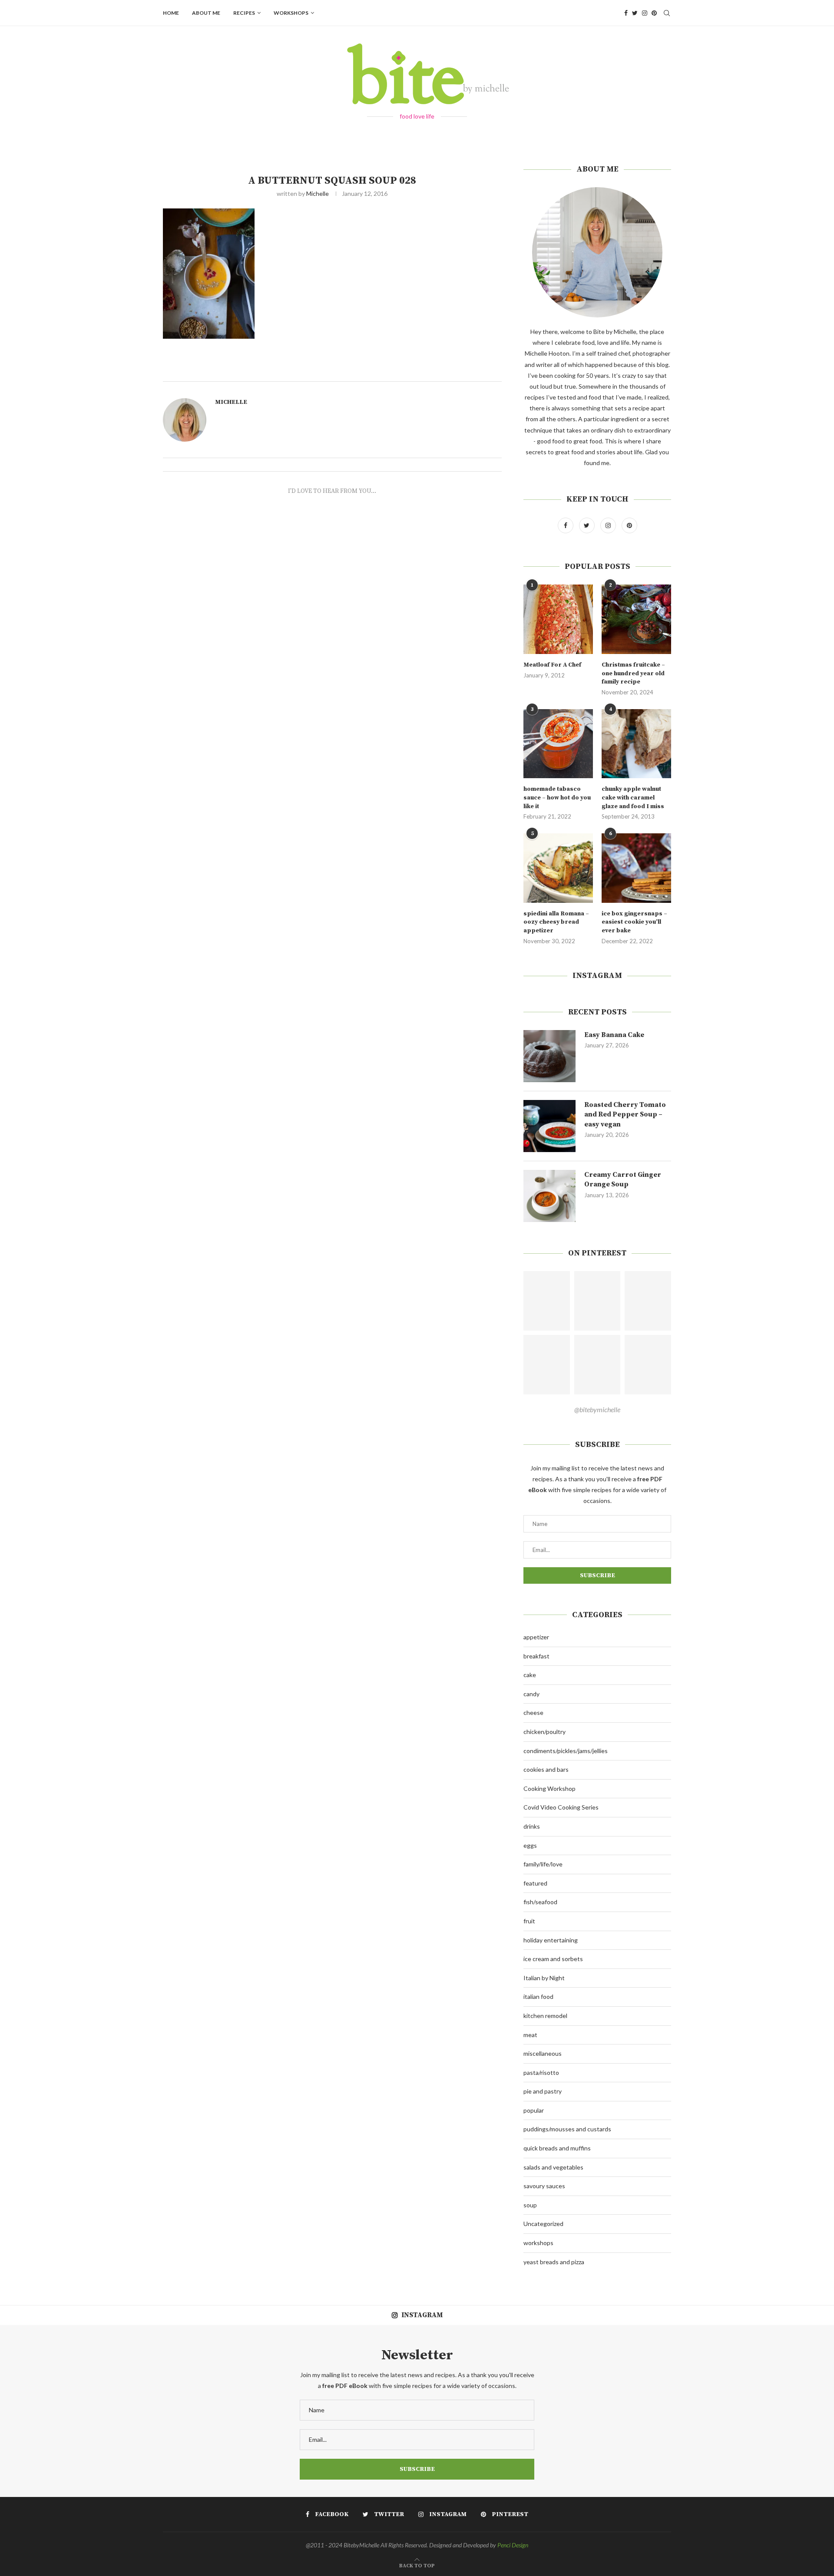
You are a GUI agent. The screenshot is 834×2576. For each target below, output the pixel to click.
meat (530, 2035)
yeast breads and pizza (554, 2262)
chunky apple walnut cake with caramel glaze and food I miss (633, 798)
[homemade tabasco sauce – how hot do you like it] (558, 744)
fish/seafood (540, 1902)
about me (206, 13)
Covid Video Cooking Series (561, 1807)
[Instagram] (645, 13)
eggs (530, 1845)
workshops (291, 13)
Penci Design (513, 2545)
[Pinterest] (654, 13)
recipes (244, 13)
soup (530, 2205)
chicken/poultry (544, 1732)
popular (534, 2110)
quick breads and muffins (557, 2148)
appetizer (536, 1637)
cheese (533, 1712)
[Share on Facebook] (355, 371)
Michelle (318, 193)
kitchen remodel (545, 2016)
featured (535, 1883)
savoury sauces (544, 2186)
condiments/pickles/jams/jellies (566, 1751)
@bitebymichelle (597, 1409)
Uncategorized (543, 2224)
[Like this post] (344, 371)
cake (530, 1675)
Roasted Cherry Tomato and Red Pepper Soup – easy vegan (625, 1115)
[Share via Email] (384, 371)
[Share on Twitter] (364, 371)
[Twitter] (635, 13)
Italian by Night (544, 1978)
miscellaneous (543, 2053)
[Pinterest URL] (547, 1301)
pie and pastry (543, 2091)
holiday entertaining (551, 1940)
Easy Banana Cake (614, 1035)
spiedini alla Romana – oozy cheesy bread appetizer (556, 922)
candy (531, 1694)
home (171, 13)
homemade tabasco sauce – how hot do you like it (557, 798)
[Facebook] (626, 13)
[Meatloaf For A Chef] (558, 619)
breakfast (536, 1656)
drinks (532, 1826)
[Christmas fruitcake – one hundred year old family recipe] (636, 619)
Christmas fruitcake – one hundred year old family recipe (633, 673)
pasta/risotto (541, 2072)
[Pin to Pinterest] (374, 371)
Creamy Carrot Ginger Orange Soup (623, 1179)
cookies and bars (546, 1769)
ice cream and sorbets (553, 1959)
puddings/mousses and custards (567, 2129)
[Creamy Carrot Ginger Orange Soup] (549, 1196)
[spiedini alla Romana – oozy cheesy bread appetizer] (558, 868)
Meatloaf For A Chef (552, 665)
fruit (529, 1921)
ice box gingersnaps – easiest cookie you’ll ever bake (634, 922)
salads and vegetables (553, 2167)
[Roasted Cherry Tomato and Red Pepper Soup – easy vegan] (549, 1126)
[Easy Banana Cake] (549, 1056)
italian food (538, 1996)
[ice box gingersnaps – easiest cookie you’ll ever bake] (636, 868)
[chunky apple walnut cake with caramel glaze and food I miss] (636, 744)
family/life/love (543, 1864)
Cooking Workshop (549, 1788)
